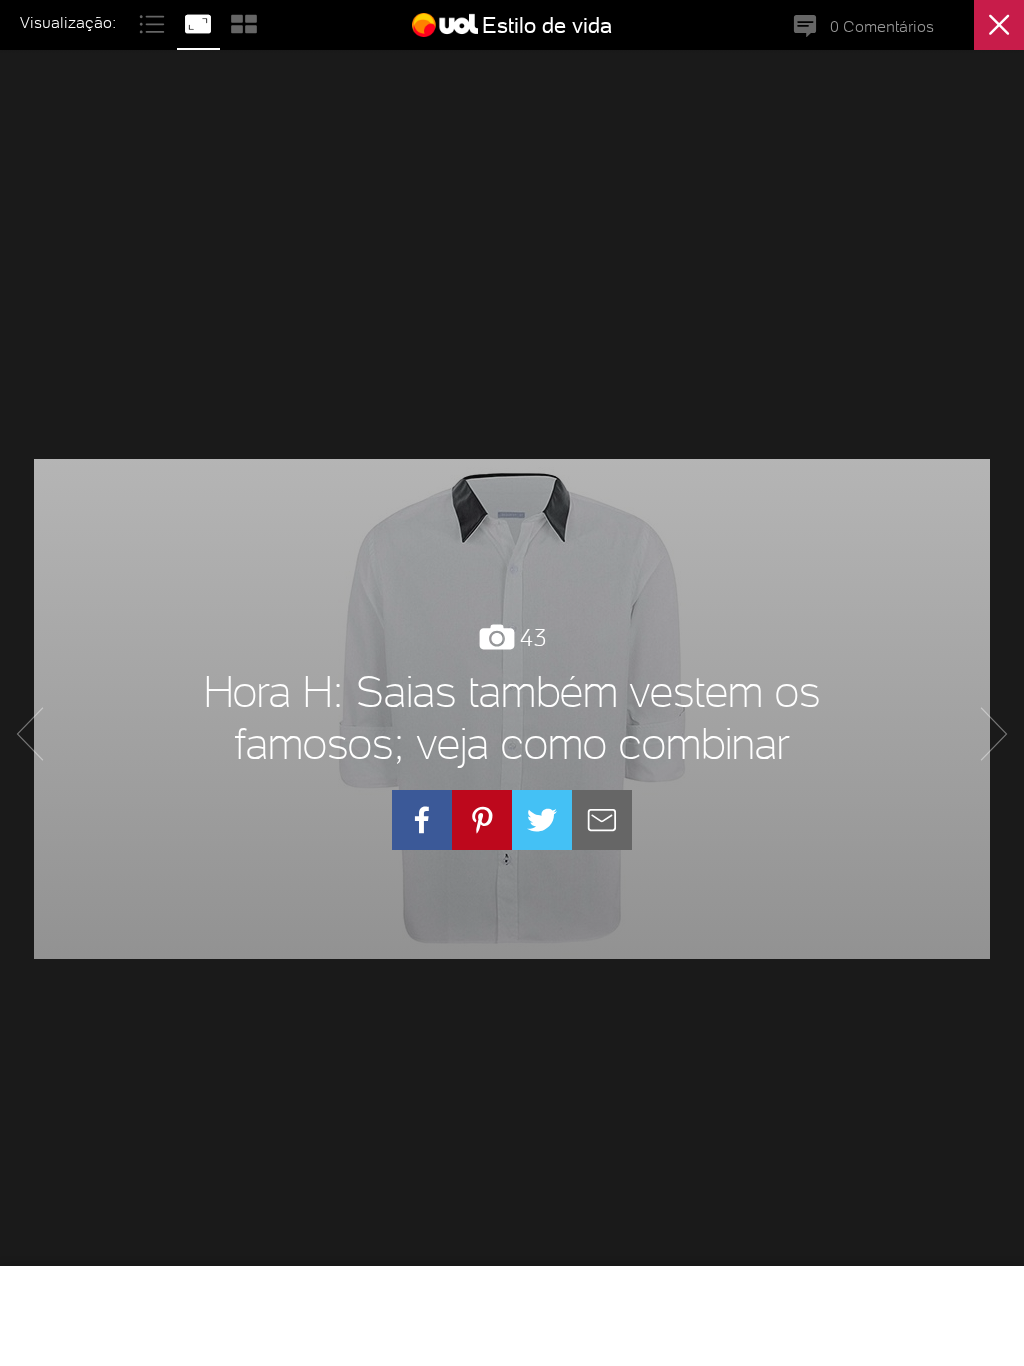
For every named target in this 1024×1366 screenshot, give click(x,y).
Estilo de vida (547, 25)
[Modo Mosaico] (244, 21)
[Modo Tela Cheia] (200, 21)
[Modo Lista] (154, 21)
